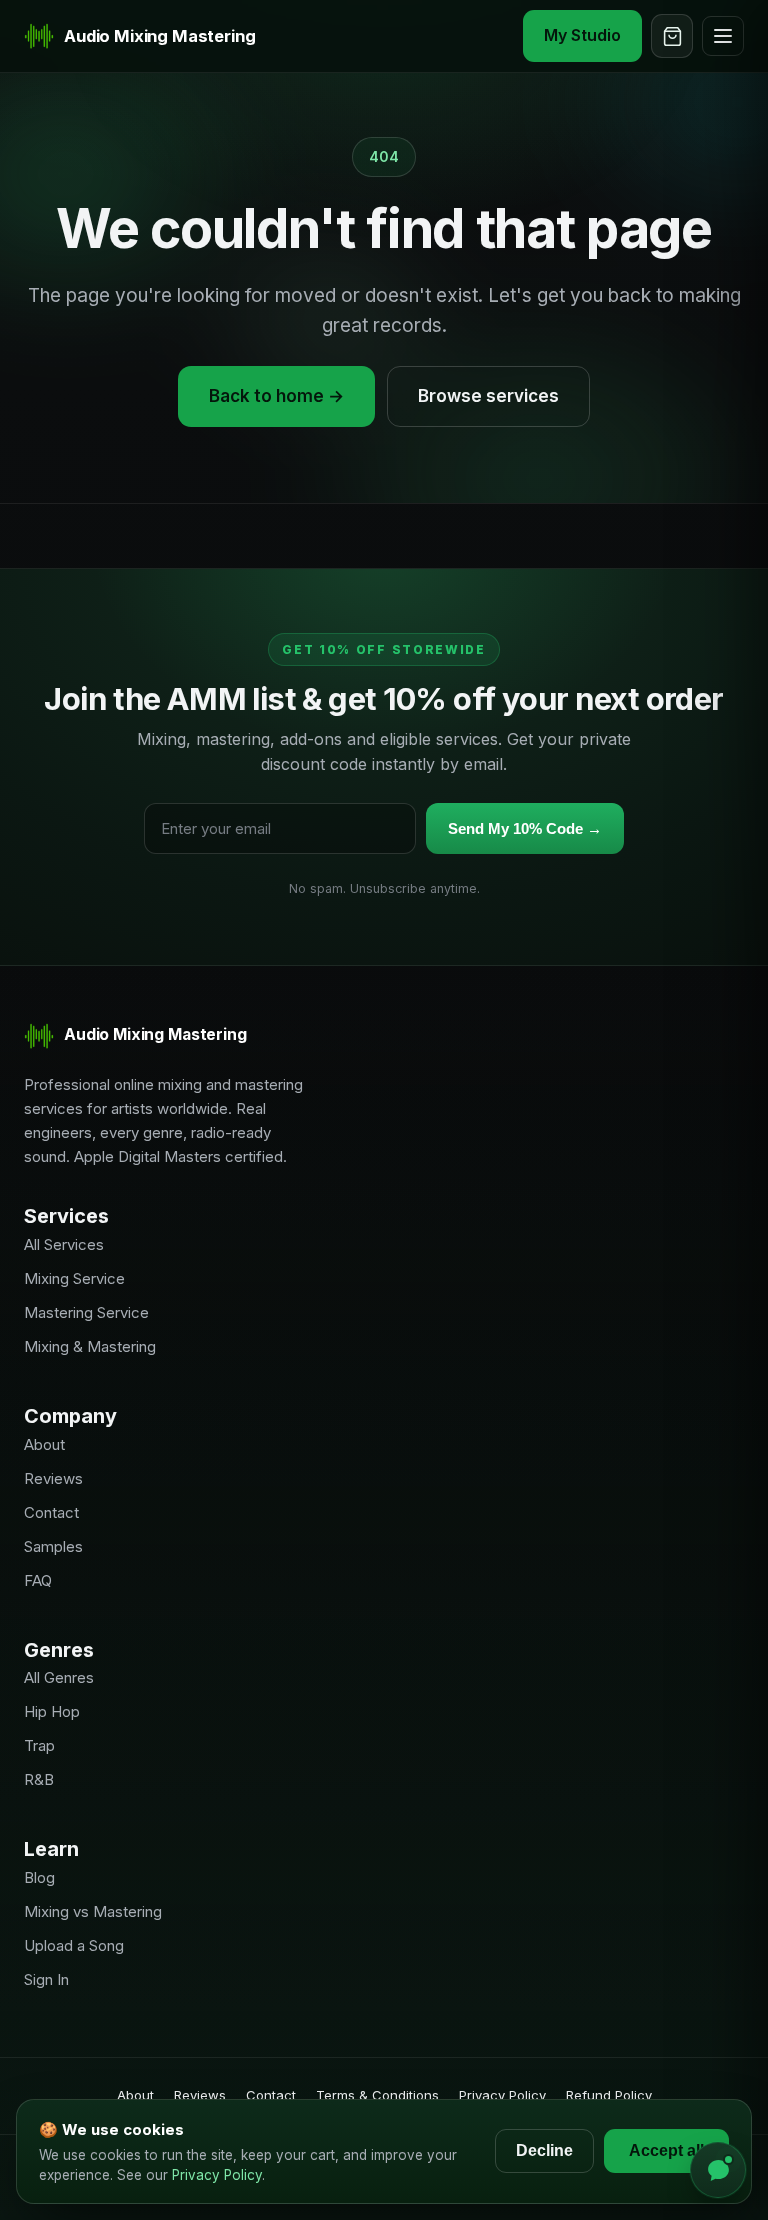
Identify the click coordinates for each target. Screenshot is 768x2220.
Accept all (666, 2150)
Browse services (488, 396)
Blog (39, 1877)
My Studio (582, 35)
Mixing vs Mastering (93, 1911)
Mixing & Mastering (90, 1346)
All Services (64, 1244)
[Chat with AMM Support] (718, 2170)
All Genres (59, 1677)
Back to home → (276, 396)
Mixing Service (74, 1278)
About (44, 1444)
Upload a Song (74, 1945)
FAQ (38, 1580)
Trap (39, 1745)
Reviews (53, 1478)
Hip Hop (52, 1711)
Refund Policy (609, 2095)
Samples (53, 1546)
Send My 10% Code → (525, 828)
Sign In (46, 1979)
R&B (39, 1779)
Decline (544, 2150)
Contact (51, 1512)
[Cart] (672, 36)
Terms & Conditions (377, 2095)
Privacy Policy (502, 2095)
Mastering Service (86, 1312)
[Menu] (723, 36)
